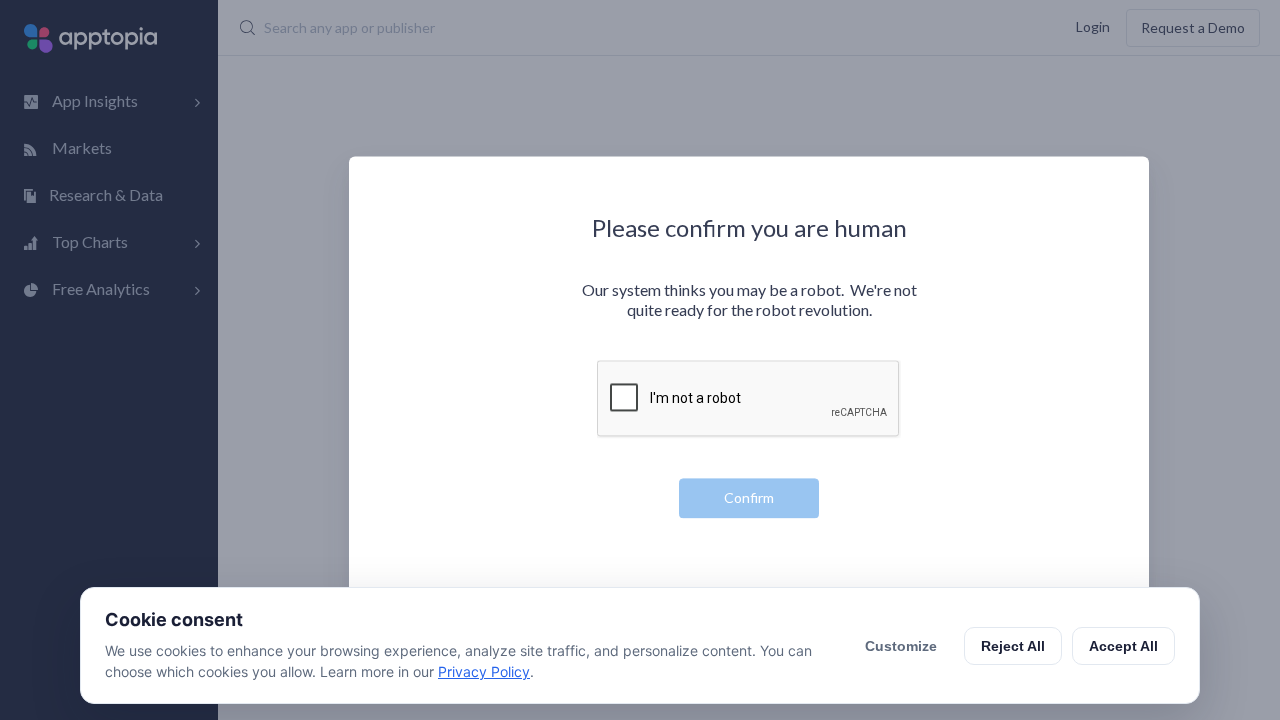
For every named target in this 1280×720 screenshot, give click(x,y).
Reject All (1013, 646)
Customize (901, 646)
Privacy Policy (484, 671)
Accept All (1123, 646)
